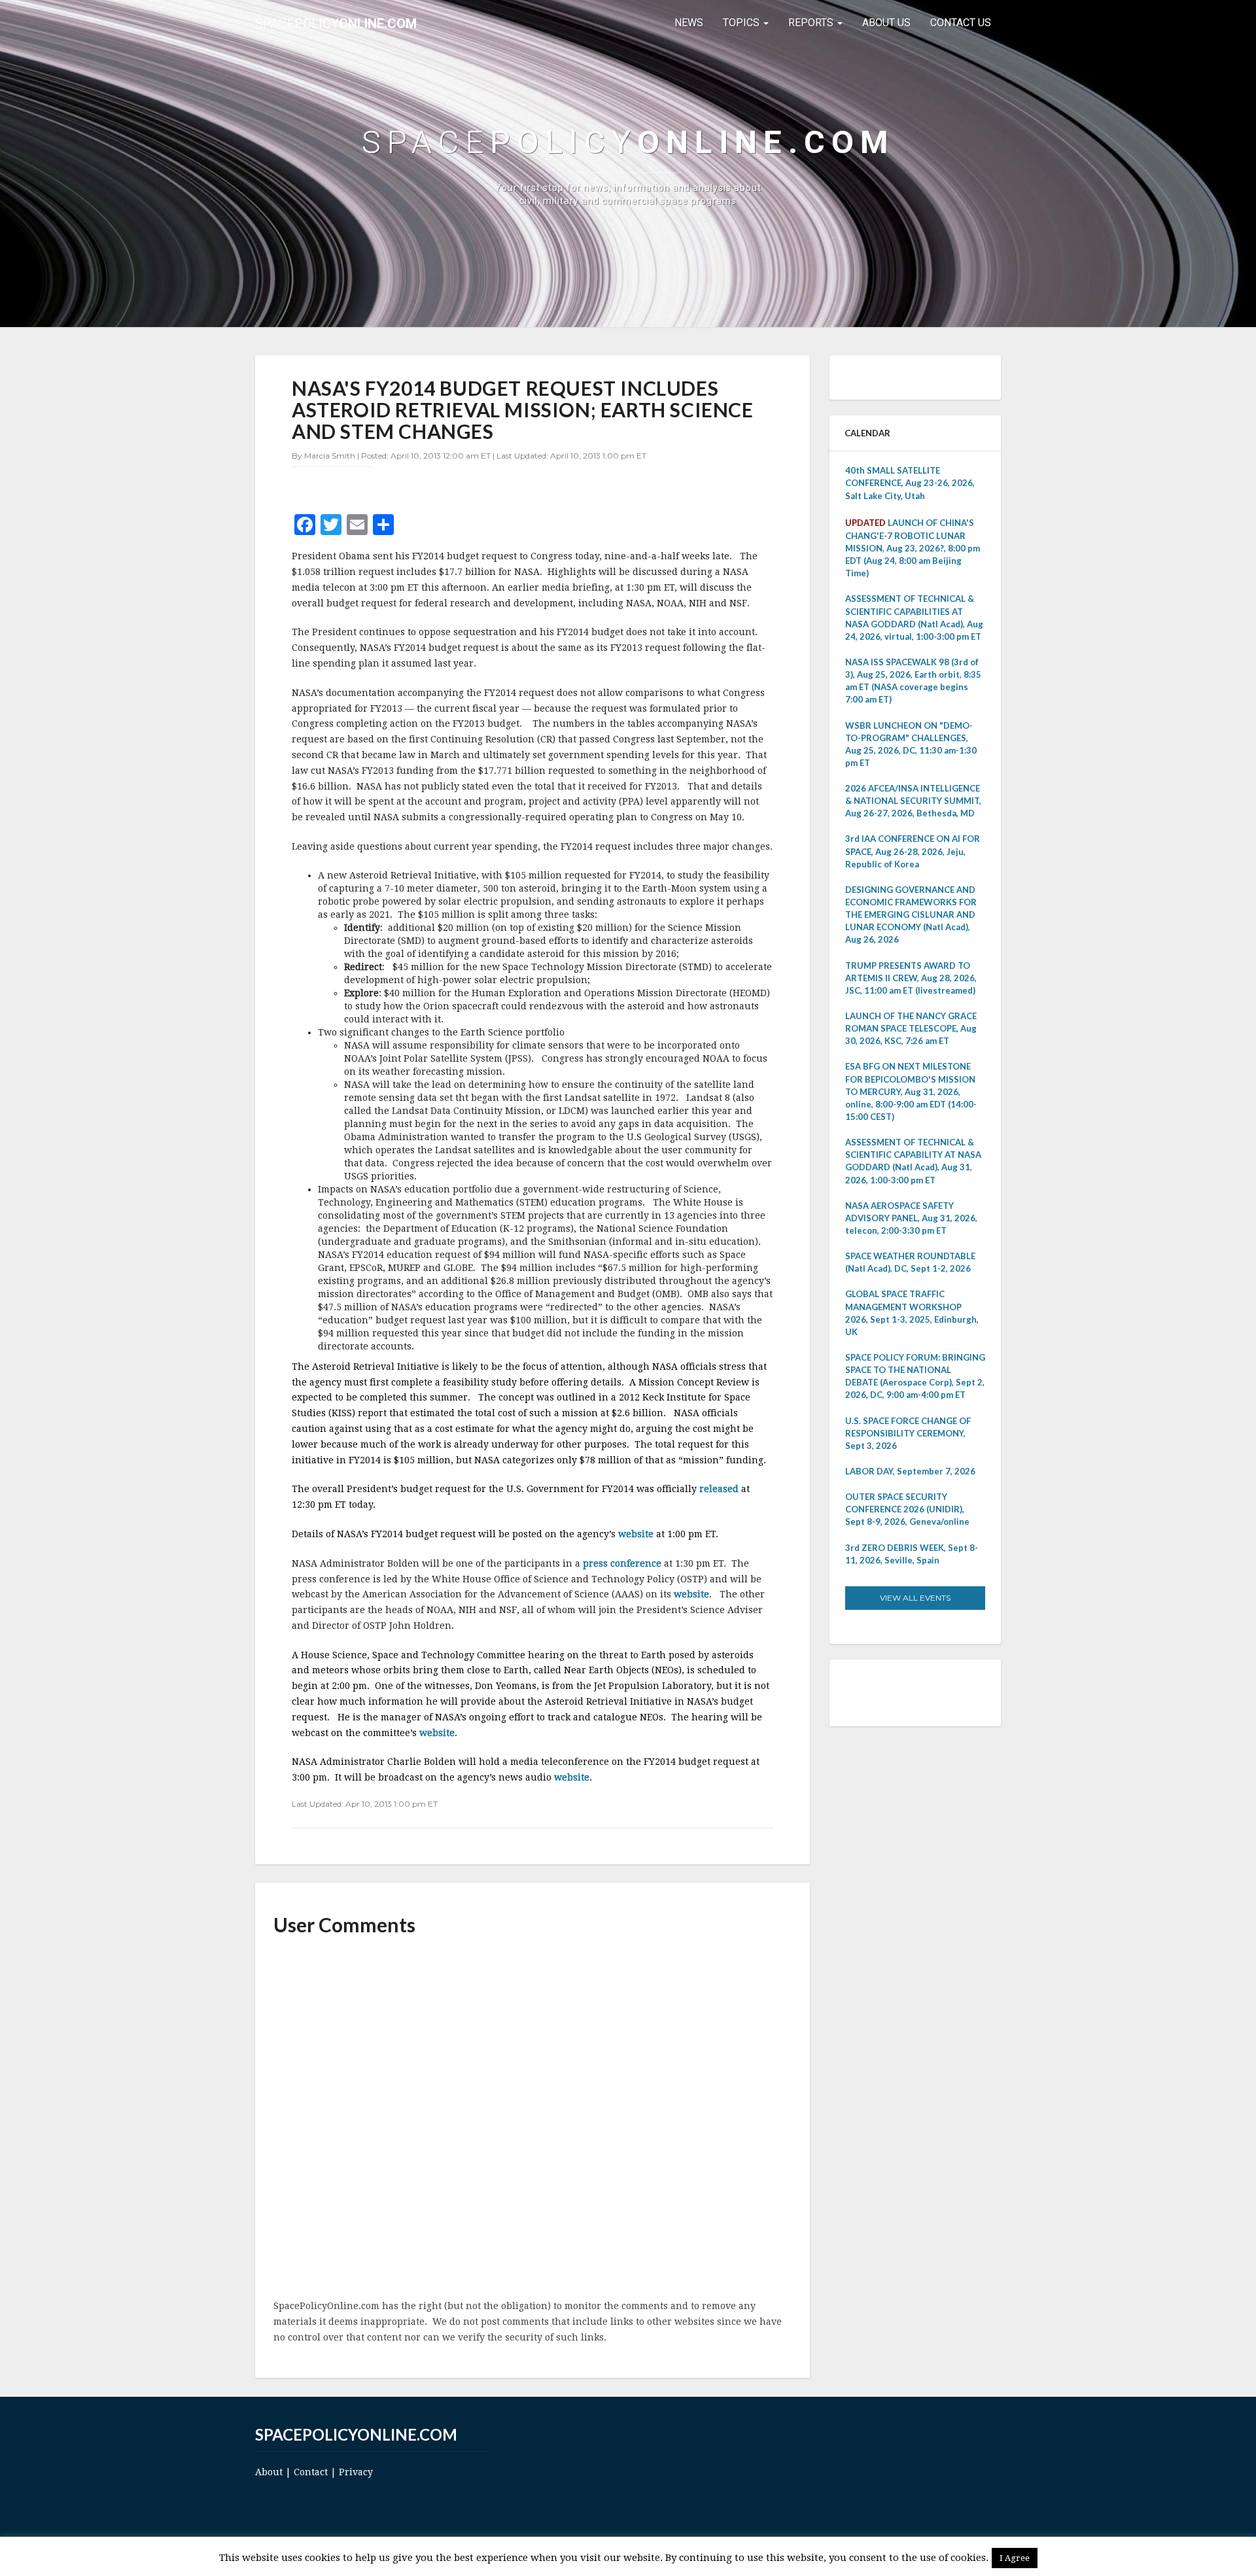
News (689, 23)
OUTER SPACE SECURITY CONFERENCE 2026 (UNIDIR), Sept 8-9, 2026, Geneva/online (907, 1509)
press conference (623, 1563)
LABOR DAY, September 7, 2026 (910, 1471)
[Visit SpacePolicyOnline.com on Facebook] (912, 1692)
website (637, 1534)
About (269, 2472)
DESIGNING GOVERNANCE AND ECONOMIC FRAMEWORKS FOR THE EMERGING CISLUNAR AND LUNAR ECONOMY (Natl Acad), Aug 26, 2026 (911, 915)
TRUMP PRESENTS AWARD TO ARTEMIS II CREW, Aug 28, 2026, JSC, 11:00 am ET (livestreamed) (911, 978)
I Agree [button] (1015, 2558)
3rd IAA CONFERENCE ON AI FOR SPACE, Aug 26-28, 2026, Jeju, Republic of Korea (913, 851)
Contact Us (961, 23)
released (720, 1489)
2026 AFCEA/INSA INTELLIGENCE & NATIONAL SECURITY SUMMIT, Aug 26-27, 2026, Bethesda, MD (913, 801)
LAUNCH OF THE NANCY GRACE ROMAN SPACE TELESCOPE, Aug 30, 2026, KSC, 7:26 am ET (911, 1028)
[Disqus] (532, 2119)
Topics (742, 23)
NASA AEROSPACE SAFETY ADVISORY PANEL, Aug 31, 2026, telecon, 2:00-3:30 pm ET (911, 1218)
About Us (886, 23)
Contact (311, 2472)
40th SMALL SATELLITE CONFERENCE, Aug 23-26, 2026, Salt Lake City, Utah (910, 483)
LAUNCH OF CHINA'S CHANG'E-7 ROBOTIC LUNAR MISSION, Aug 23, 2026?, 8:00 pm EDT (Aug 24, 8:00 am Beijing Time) (913, 548)
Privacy (356, 2472)
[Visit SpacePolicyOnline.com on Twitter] (894, 1692)
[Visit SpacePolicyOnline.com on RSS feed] (931, 1692)
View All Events (915, 1598)
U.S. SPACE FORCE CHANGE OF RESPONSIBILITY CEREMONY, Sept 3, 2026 (908, 1433)
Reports (812, 23)
